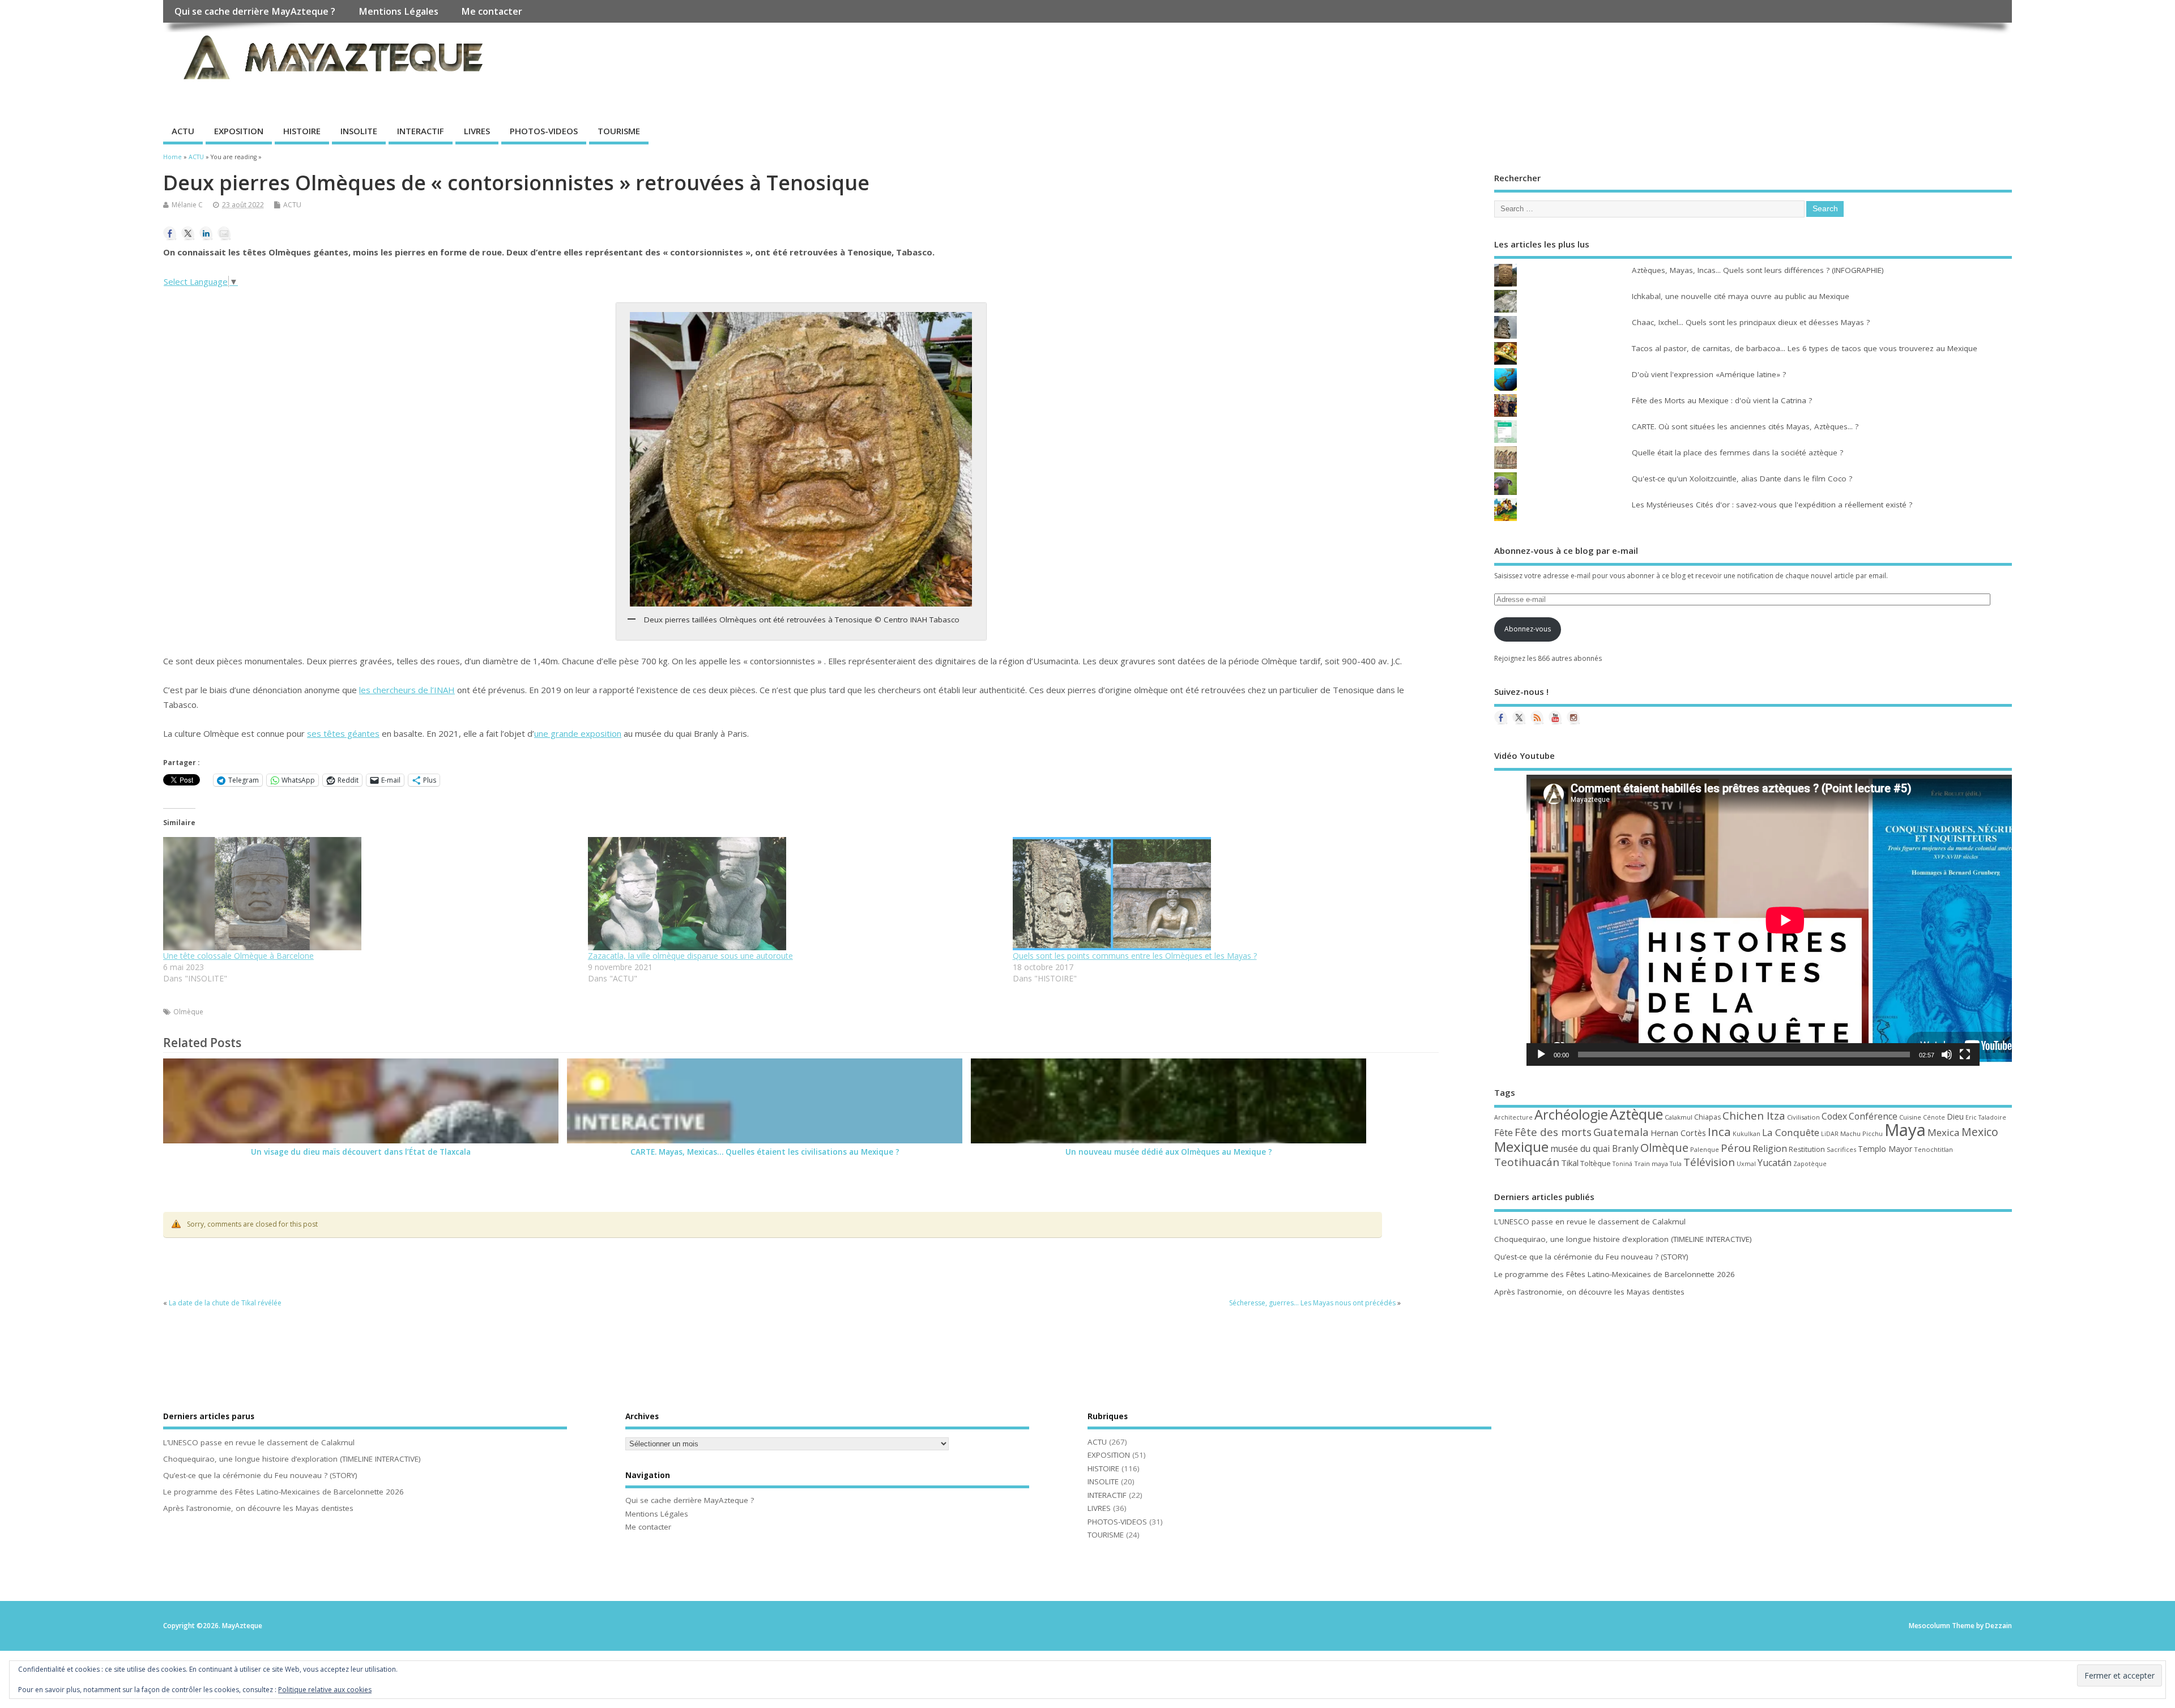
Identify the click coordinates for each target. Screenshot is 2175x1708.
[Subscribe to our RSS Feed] (1537, 718)
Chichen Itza (1754, 1115)
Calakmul (1679, 1117)
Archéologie (1571, 1115)
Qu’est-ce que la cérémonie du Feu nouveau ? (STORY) (1591, 1257)
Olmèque (188, 1012)
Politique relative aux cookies (325, 1690)
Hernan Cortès (1678, 1133)
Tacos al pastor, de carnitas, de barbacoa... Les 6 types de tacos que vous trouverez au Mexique (1805, 348)
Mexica (1944, 1132)
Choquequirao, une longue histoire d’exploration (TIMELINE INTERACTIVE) (1623, 1239)
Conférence (1873, 1116)
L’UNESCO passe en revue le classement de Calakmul (1590, 1222)
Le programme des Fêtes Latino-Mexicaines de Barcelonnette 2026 (1615, 1274)
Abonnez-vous (1528, 629)
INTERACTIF (421, 131)
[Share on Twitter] (188, 233)
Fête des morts (1553, 1132)
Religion (1770, 1148)
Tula (1676, 1164)
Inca (1719, 1131)
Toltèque (1596, 1163)
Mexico (1980, 1132)
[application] (1753, 920)
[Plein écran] (1965, 1054)
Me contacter (492, 11)
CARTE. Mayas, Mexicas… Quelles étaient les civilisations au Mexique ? (765, 1152)
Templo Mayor (1885, 1149)
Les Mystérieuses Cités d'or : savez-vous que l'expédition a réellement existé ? (1772, 505)
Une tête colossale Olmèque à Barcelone (238, 956)
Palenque (1705, 1149)
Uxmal (1746, 1164)
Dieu (1955, 1116)
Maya (1905, 1130)
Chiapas (1707, 1117)
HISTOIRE (302, 131)
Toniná (1622, 1164)
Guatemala (1621, 1132)
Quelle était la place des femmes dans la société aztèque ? (1737, 452)
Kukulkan (1747, 1134)
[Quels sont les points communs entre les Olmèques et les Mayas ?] (1219, 894)
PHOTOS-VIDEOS (544, 131)
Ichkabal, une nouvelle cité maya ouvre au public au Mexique (1741, 296)
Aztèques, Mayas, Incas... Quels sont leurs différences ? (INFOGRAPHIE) (1758, 270)
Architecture (1513, 1117)
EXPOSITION (239, 131)
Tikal (1570, 1163)
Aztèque (1636, 1114)
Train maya (1651, 1163)
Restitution (1807, 1149)
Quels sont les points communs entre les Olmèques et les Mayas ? (1135, 956)
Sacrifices (1841, 1149)
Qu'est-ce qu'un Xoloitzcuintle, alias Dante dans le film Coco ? (1742, 479)
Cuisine (1910, 1117)
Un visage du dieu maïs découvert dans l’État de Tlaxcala (361, 1152)
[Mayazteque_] (1573, 718)
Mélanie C (187, 205)
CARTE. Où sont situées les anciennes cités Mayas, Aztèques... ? (1745, 426)
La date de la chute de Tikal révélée (225, 1303)
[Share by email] (224, 233)
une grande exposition (578, 733)
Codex (1834, 1116)
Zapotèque (1810, 1164)
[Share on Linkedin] (206, 233)
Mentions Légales (398, 11)
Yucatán (1775, 1163)
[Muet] (1947, 1054)
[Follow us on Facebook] (1501, 718)
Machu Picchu (1861, 1133)
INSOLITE (359, 131)
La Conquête (1791, 1132)
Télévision (1709, 1162)
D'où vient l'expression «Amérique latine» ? (1709, 374)
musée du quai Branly (1594, 1148)
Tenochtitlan (1933, 1149)
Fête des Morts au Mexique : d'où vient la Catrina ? (1722, 400)
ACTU (183, 131)
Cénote (1934, 1117)
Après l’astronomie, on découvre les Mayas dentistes (1589, 1292)
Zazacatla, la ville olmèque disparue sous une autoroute (690, 956)
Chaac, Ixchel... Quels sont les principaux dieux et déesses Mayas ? (1751, 322)
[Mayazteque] (1519, 718)
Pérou (1736, 1148)
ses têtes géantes (343, 733)
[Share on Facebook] (170, 233)
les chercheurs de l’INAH (407, 690)
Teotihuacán (1527, 1162)
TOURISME (619, 131)
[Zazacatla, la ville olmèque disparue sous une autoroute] (795, 894)
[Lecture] (1541, 1054)
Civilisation (1803, 1117)
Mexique (1521, 1147)
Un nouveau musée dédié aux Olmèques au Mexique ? (1169, 1152)
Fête (1504, 1132)
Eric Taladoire (1986, 1117)
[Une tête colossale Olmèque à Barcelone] (370, 894)
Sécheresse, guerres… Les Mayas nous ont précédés (1312, 1303)
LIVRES (477, 131)
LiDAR (1830, 1134)
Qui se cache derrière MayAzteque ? (255, 11)
